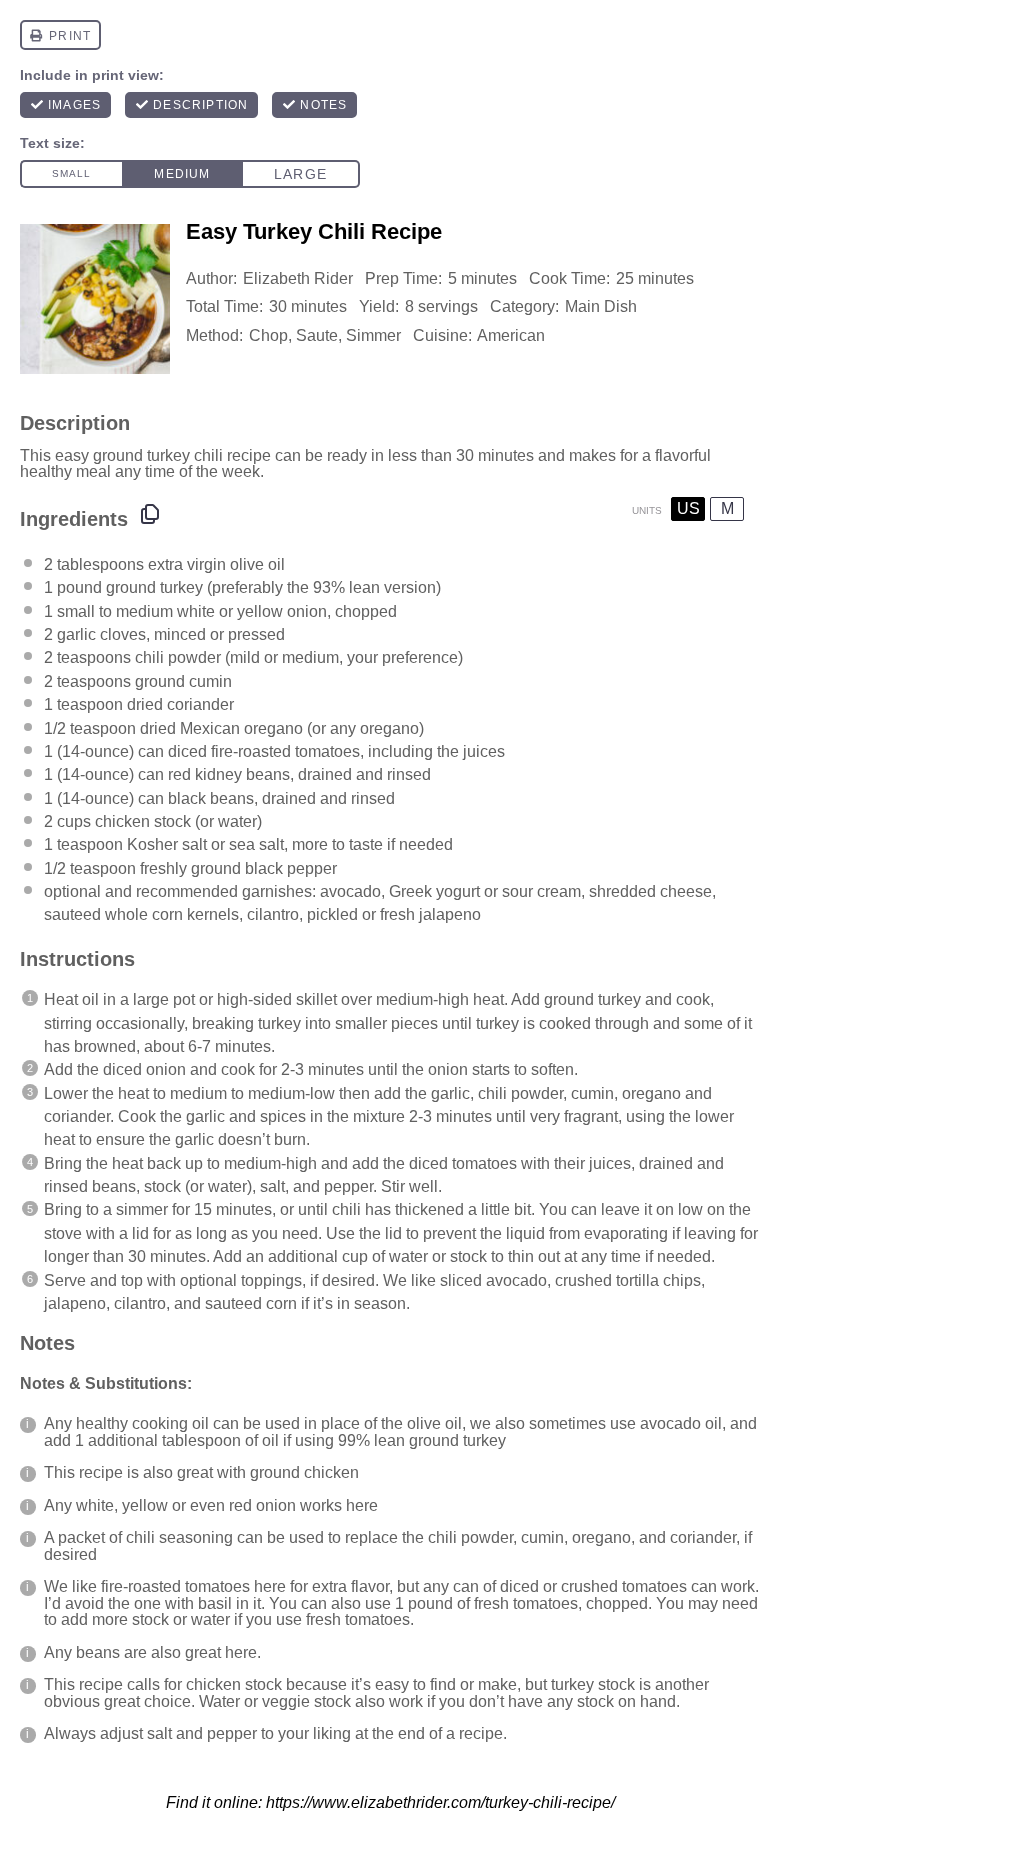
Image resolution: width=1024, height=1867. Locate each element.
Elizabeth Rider (298, 278)
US (688, 508)
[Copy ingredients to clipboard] (150, 514)
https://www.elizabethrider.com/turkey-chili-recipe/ (440, 1802)
